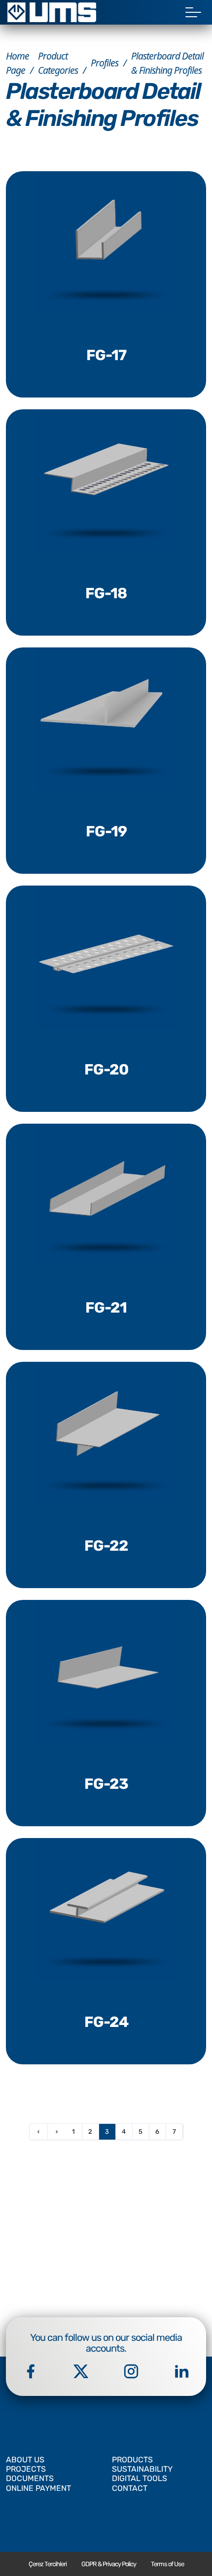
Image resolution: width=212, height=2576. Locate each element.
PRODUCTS (132, 2460)
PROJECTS (26, 2469)
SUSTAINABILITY (142, 2469)
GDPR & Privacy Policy (109, 2564)
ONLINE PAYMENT (38, 2488)
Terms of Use (167, 2564)
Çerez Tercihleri (48, 2564)
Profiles (105, 63)
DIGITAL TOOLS (140, 2478)
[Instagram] (131, 2371)
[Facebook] (31, 2371)
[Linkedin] (181, 2371)
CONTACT (130, 2488)
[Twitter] (81, 2371)
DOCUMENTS (30, 2478)
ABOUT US (25, 2460)
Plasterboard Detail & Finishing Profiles (167, 63)
